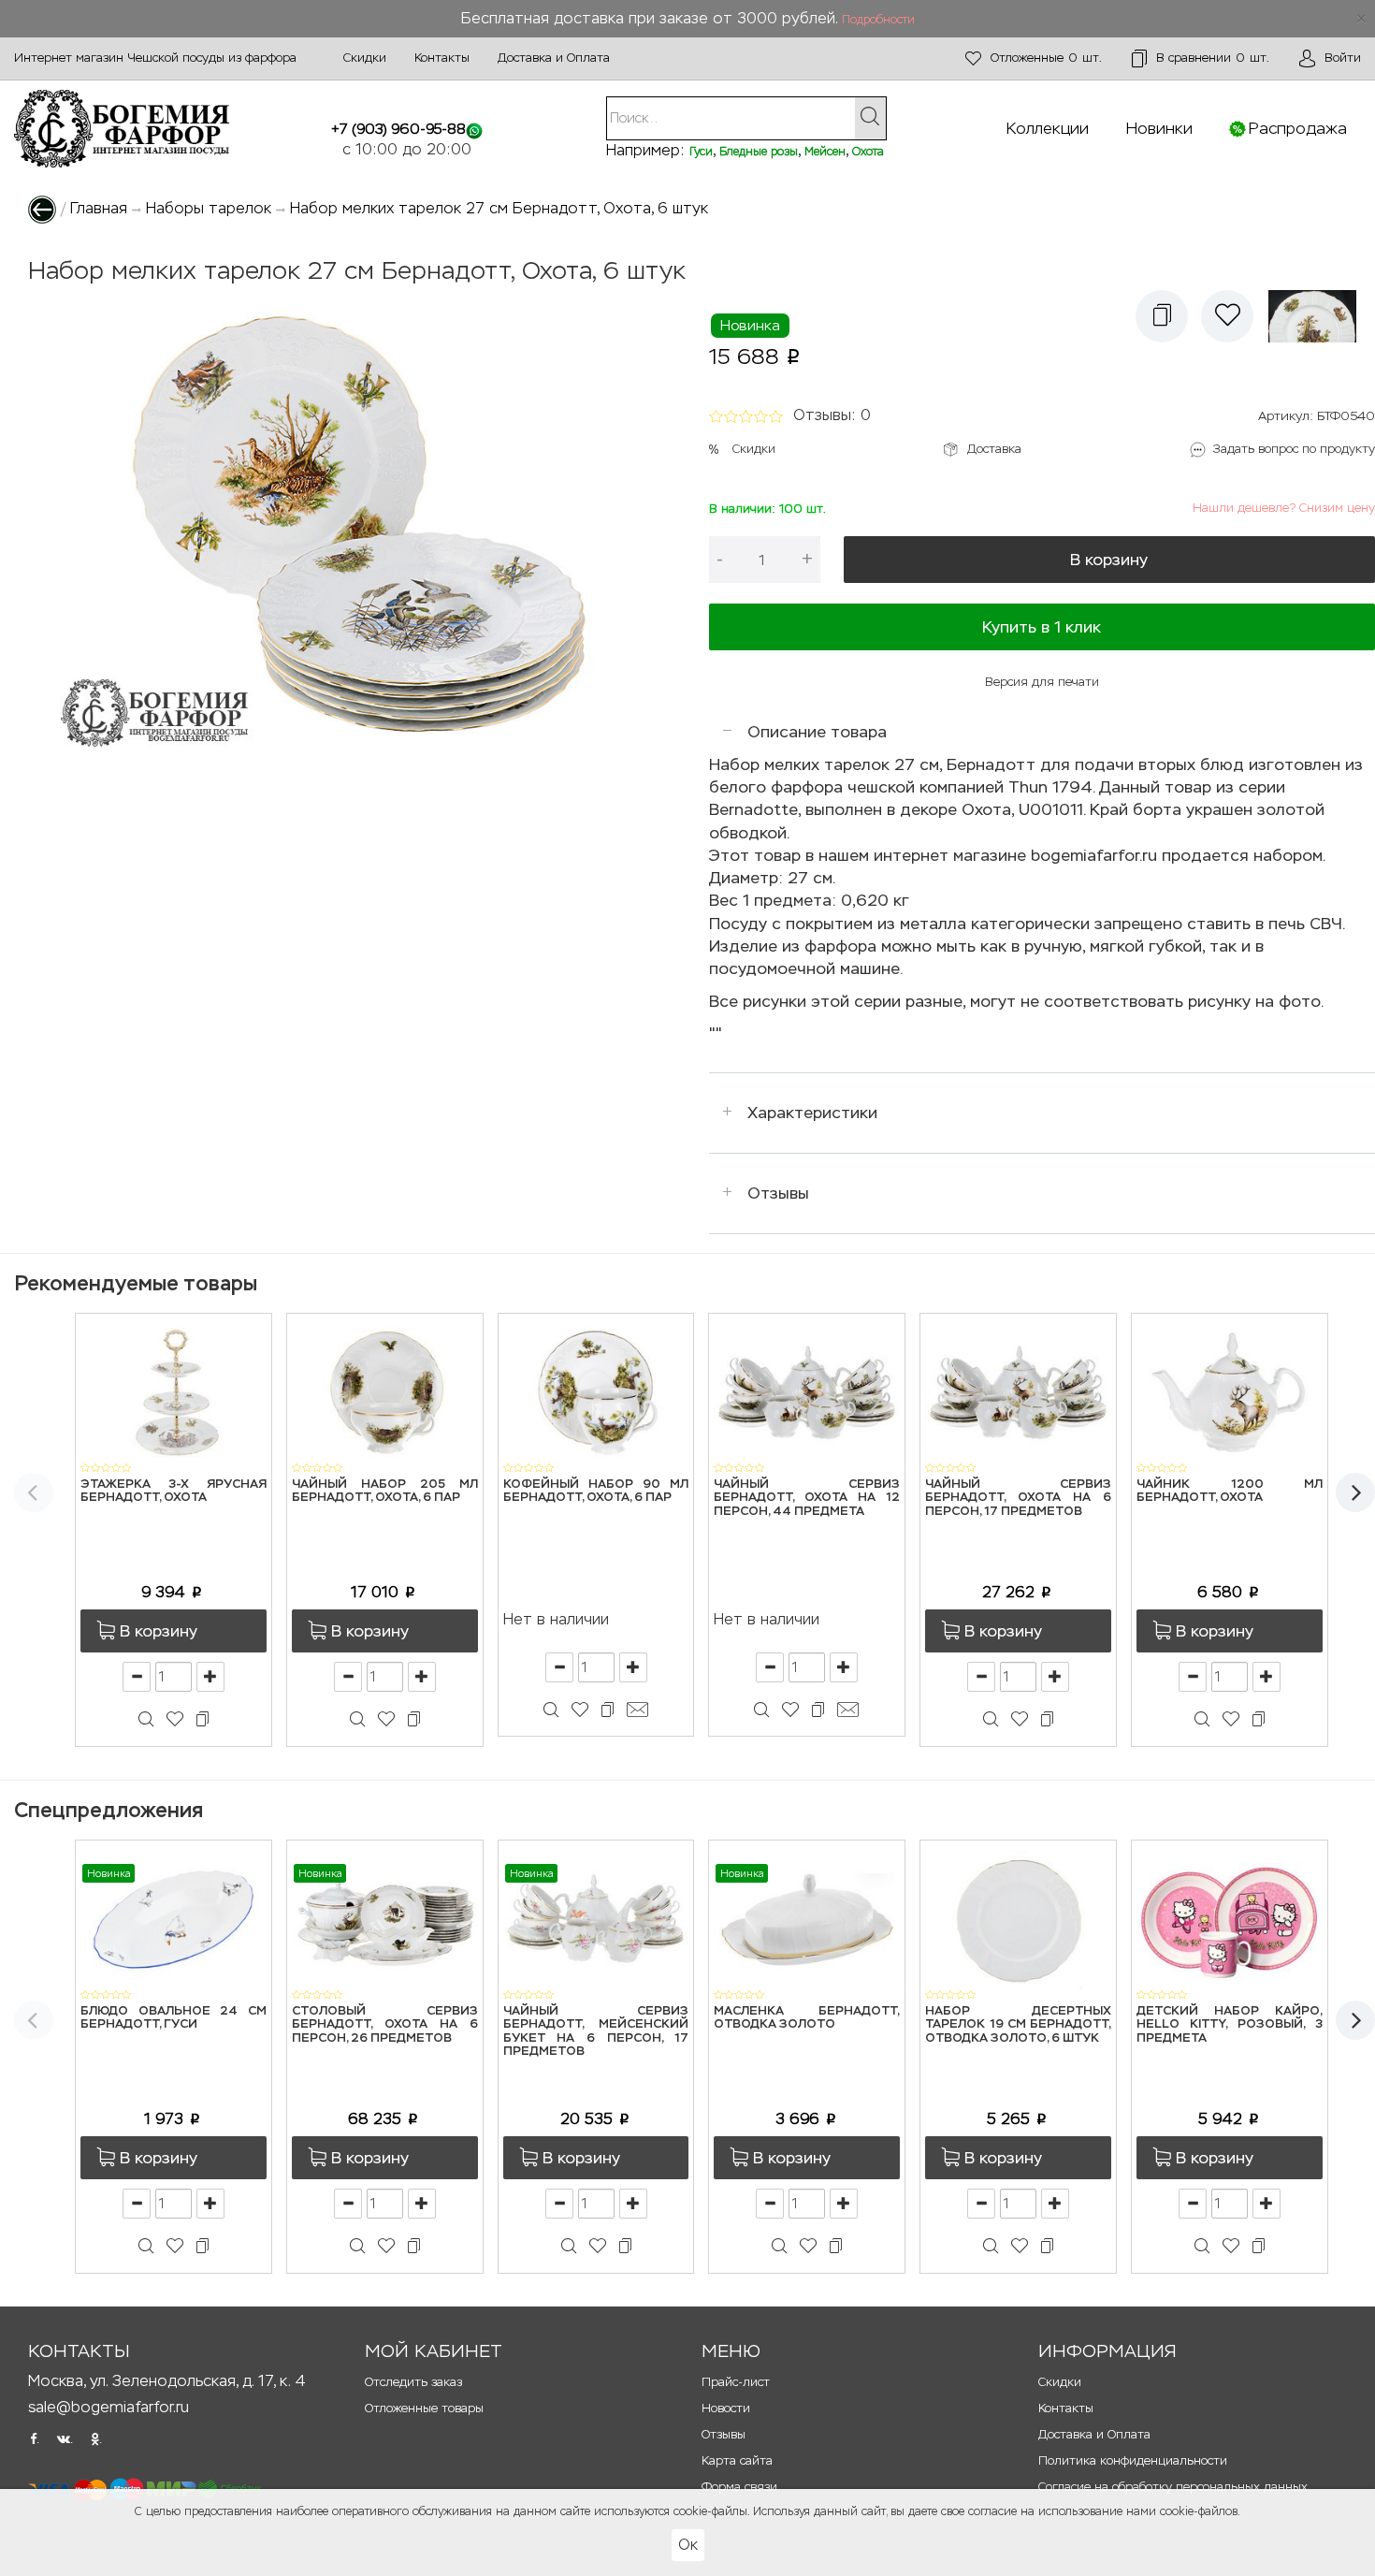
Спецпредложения (109, 1810)
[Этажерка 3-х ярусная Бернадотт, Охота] (174, 1392)
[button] (1162, 316)
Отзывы (778, 1193)
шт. (1046, 58)
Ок (688, 2545)
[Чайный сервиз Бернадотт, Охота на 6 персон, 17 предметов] (1018, 1392)
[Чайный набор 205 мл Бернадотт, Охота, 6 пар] (385, 1392)
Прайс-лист (736, 2382)
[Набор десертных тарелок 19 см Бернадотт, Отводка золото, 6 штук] (1018, 1919)
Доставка (994, 449)
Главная (99, 208)
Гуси (701, 152)
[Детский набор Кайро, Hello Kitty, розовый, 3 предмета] (1230, 1919)
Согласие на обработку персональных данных (1173, 2487)
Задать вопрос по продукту (1294, 449)
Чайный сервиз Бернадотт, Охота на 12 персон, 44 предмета (807, 1498)
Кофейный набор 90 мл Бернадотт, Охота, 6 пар (596, 1491)
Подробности (878, 20)
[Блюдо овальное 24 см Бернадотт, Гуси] (174, 1919)
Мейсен (825, 152)
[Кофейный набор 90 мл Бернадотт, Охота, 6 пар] (596, 1392)
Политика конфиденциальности (1133, 2460)
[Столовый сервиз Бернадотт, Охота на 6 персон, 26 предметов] (385, 1919)
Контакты (442, 58)
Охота (868, 152)
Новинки (1159, 128)
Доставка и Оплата (554, 58)
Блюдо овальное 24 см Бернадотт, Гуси (174, 2018)
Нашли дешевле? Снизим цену (1284, 508)
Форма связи (739, 2487)
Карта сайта (737, 2460)
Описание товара (817, 732)
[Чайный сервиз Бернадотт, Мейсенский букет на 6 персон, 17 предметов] (596, 1919)
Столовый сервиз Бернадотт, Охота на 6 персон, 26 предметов (385, 2025)
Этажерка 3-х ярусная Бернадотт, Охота (174, 1491)
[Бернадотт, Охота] (1317, 316)
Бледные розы (759, 152)
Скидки (365, 58)
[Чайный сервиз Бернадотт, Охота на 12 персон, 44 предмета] (807, 1392)
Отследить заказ (413, 2382)
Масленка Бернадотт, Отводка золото (807, 2018)
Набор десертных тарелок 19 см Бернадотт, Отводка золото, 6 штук (1018, 2025)
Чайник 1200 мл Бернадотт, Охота (1230, 1491)
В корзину (1109, 560)
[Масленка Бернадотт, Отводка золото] (807, 1919)
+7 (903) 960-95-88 (398, 129)
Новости (726, 2408)
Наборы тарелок (209, 208)
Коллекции (1048, 128)
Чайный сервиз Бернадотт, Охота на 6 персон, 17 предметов (1018, 1498)
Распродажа (1298, 128)
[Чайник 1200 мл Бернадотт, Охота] (1230, 1392)
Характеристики (812, 1113)
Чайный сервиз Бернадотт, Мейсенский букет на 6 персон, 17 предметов (596, 2031)
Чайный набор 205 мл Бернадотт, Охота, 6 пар (385, 1491)
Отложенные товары (424, 2408)
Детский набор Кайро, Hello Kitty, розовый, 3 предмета (1230, 2025)
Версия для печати (1042, 682)
